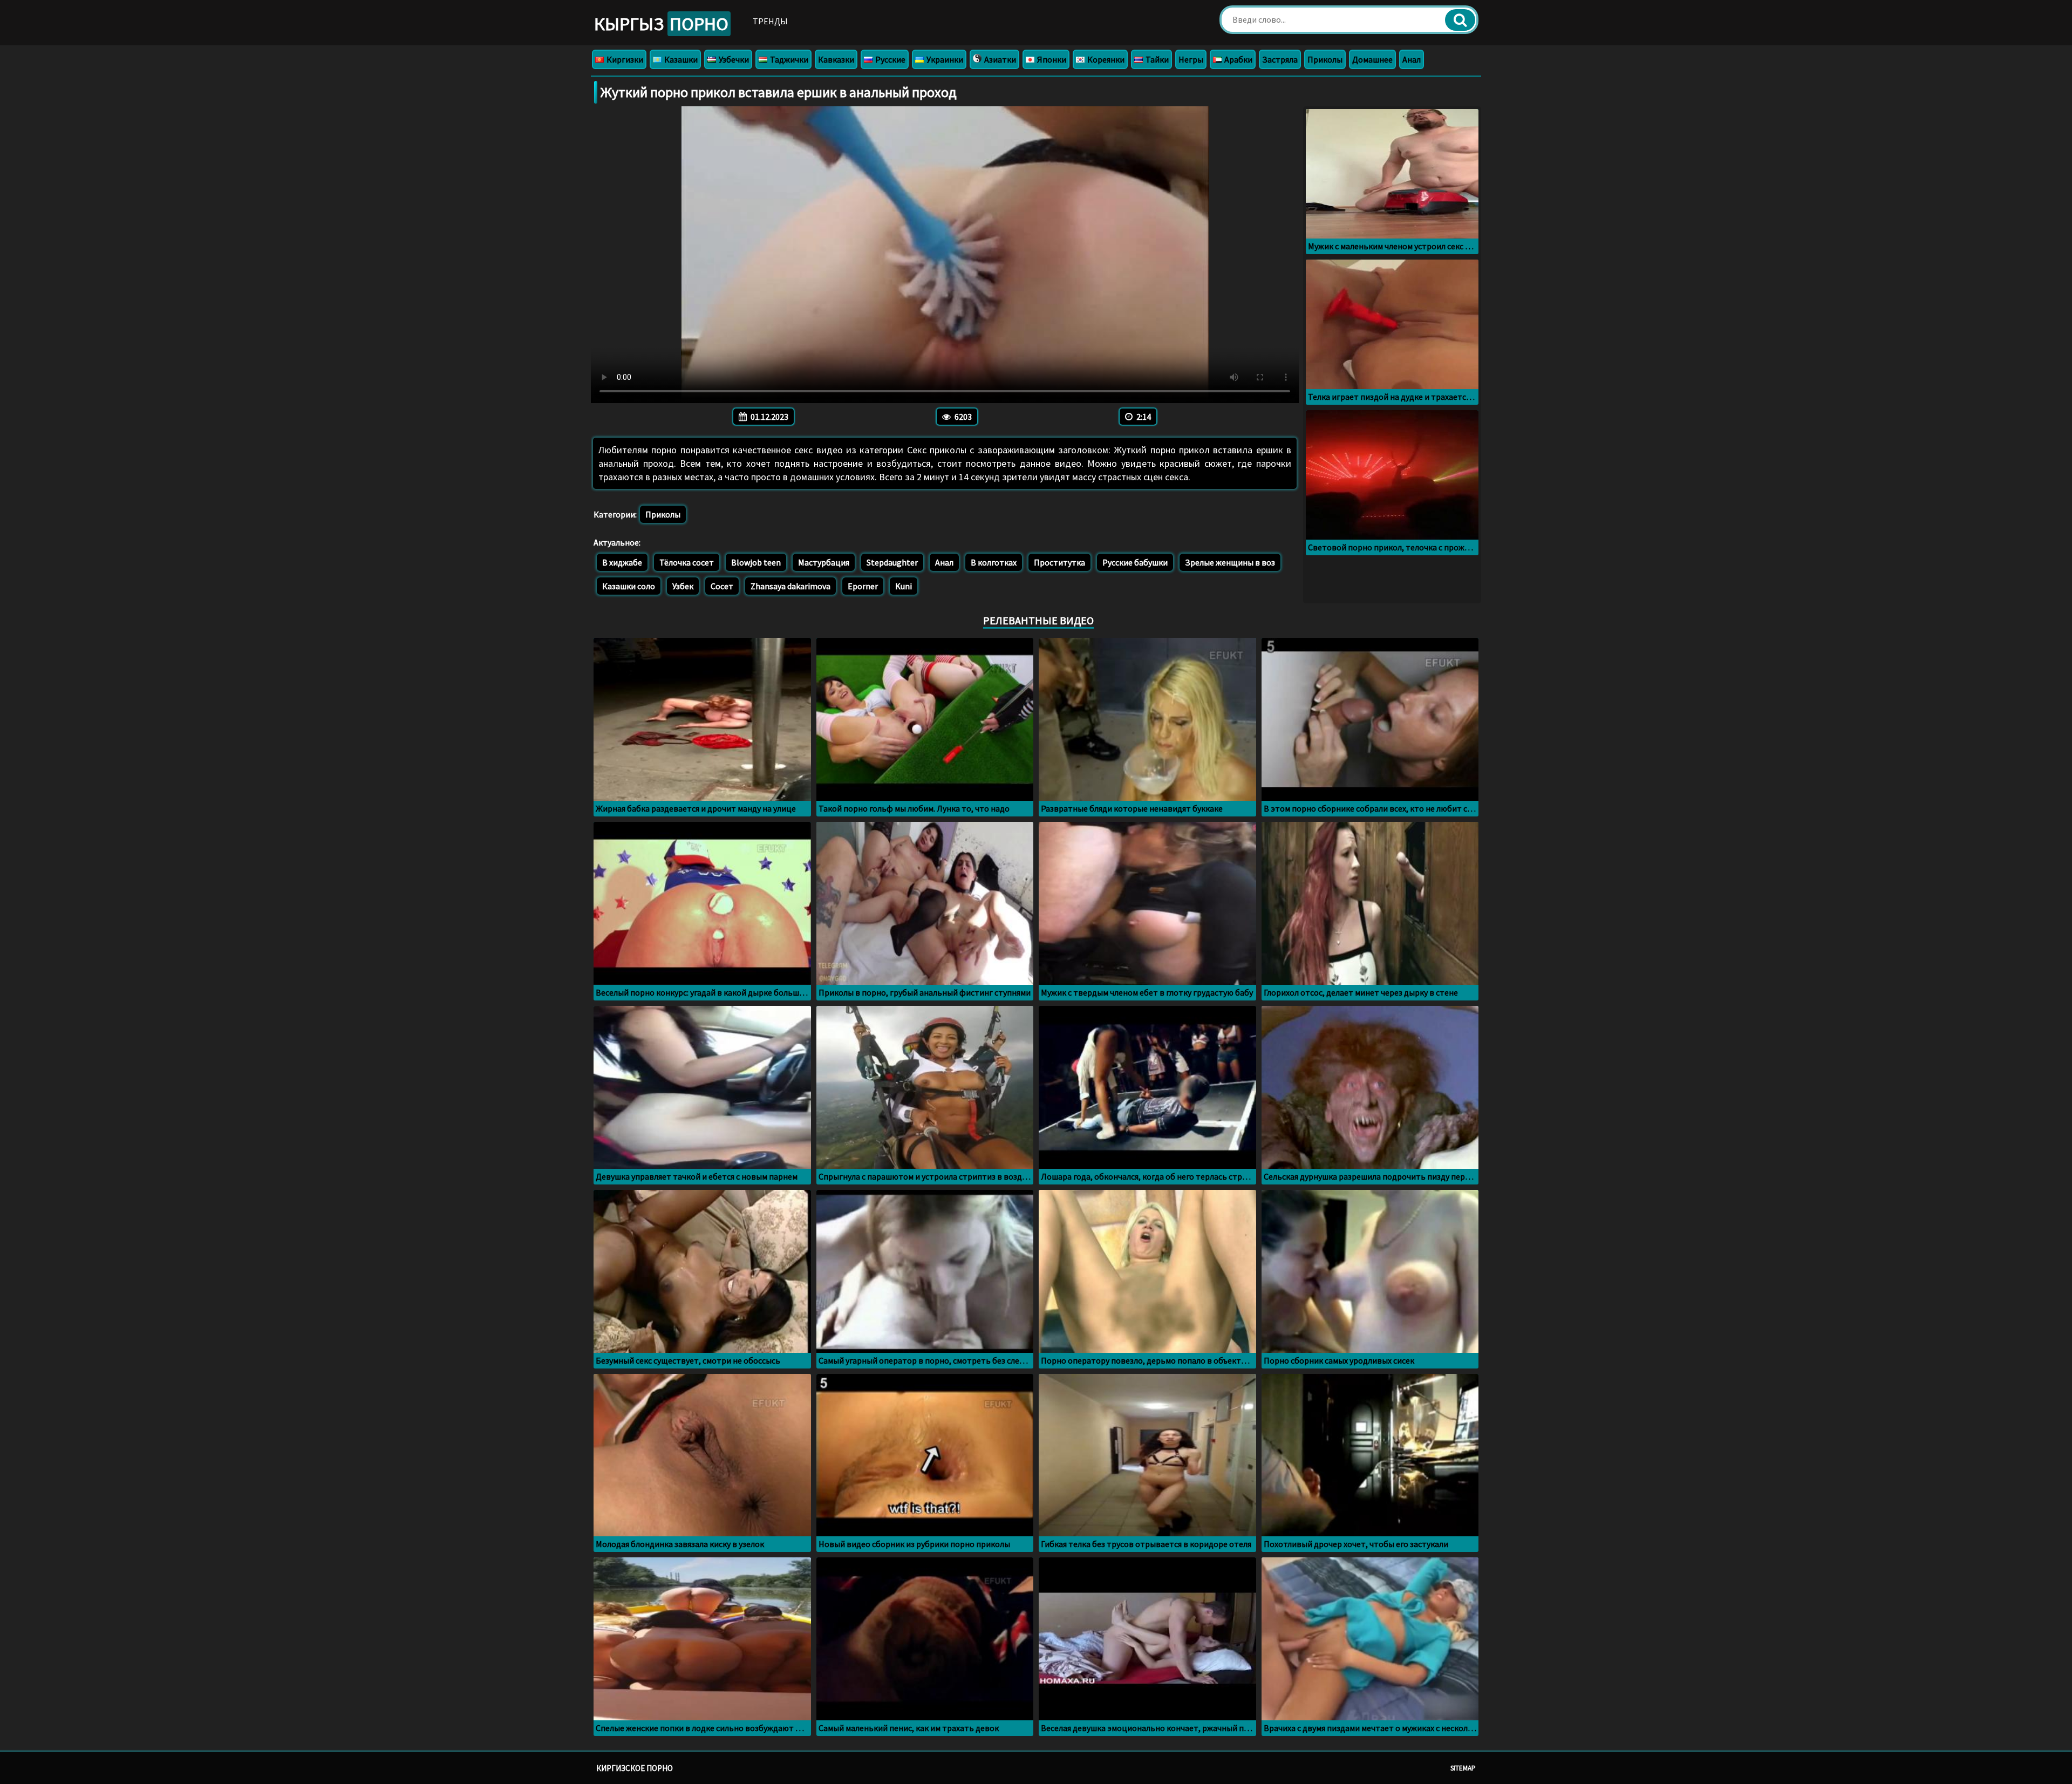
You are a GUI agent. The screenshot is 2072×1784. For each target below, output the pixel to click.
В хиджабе (622, 562)
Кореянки (1105, 59)
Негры (1191, 59)
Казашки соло (629, 586)
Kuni (904, 586)
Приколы (1325, 59)
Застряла (1280, 59)
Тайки (1156, 59)
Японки (1051, 59)
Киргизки (624, 59)
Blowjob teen (756, 562)
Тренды (770, 21)
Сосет (722, 586)
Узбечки (733, 59)
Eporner (863, 586)
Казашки (680, 59)
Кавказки (836, 59)
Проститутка (1059, 562)
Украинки (944, 59)
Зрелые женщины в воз (1230, 562)
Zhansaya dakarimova (790, 586)
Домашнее (1372, 59)
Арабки (1238, 59)
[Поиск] (1460, 20)
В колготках (994, 562)
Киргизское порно (635, 1768)
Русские (890, 59)
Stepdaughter (892, 562)
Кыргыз (661, 24)
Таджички (788, 59)
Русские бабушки (1135, 562)
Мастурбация (824, 562)
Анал (1412, 59)
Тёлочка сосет (687, 562)
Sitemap (1463, 1768)
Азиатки (999, 59)
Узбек (683, 586)
